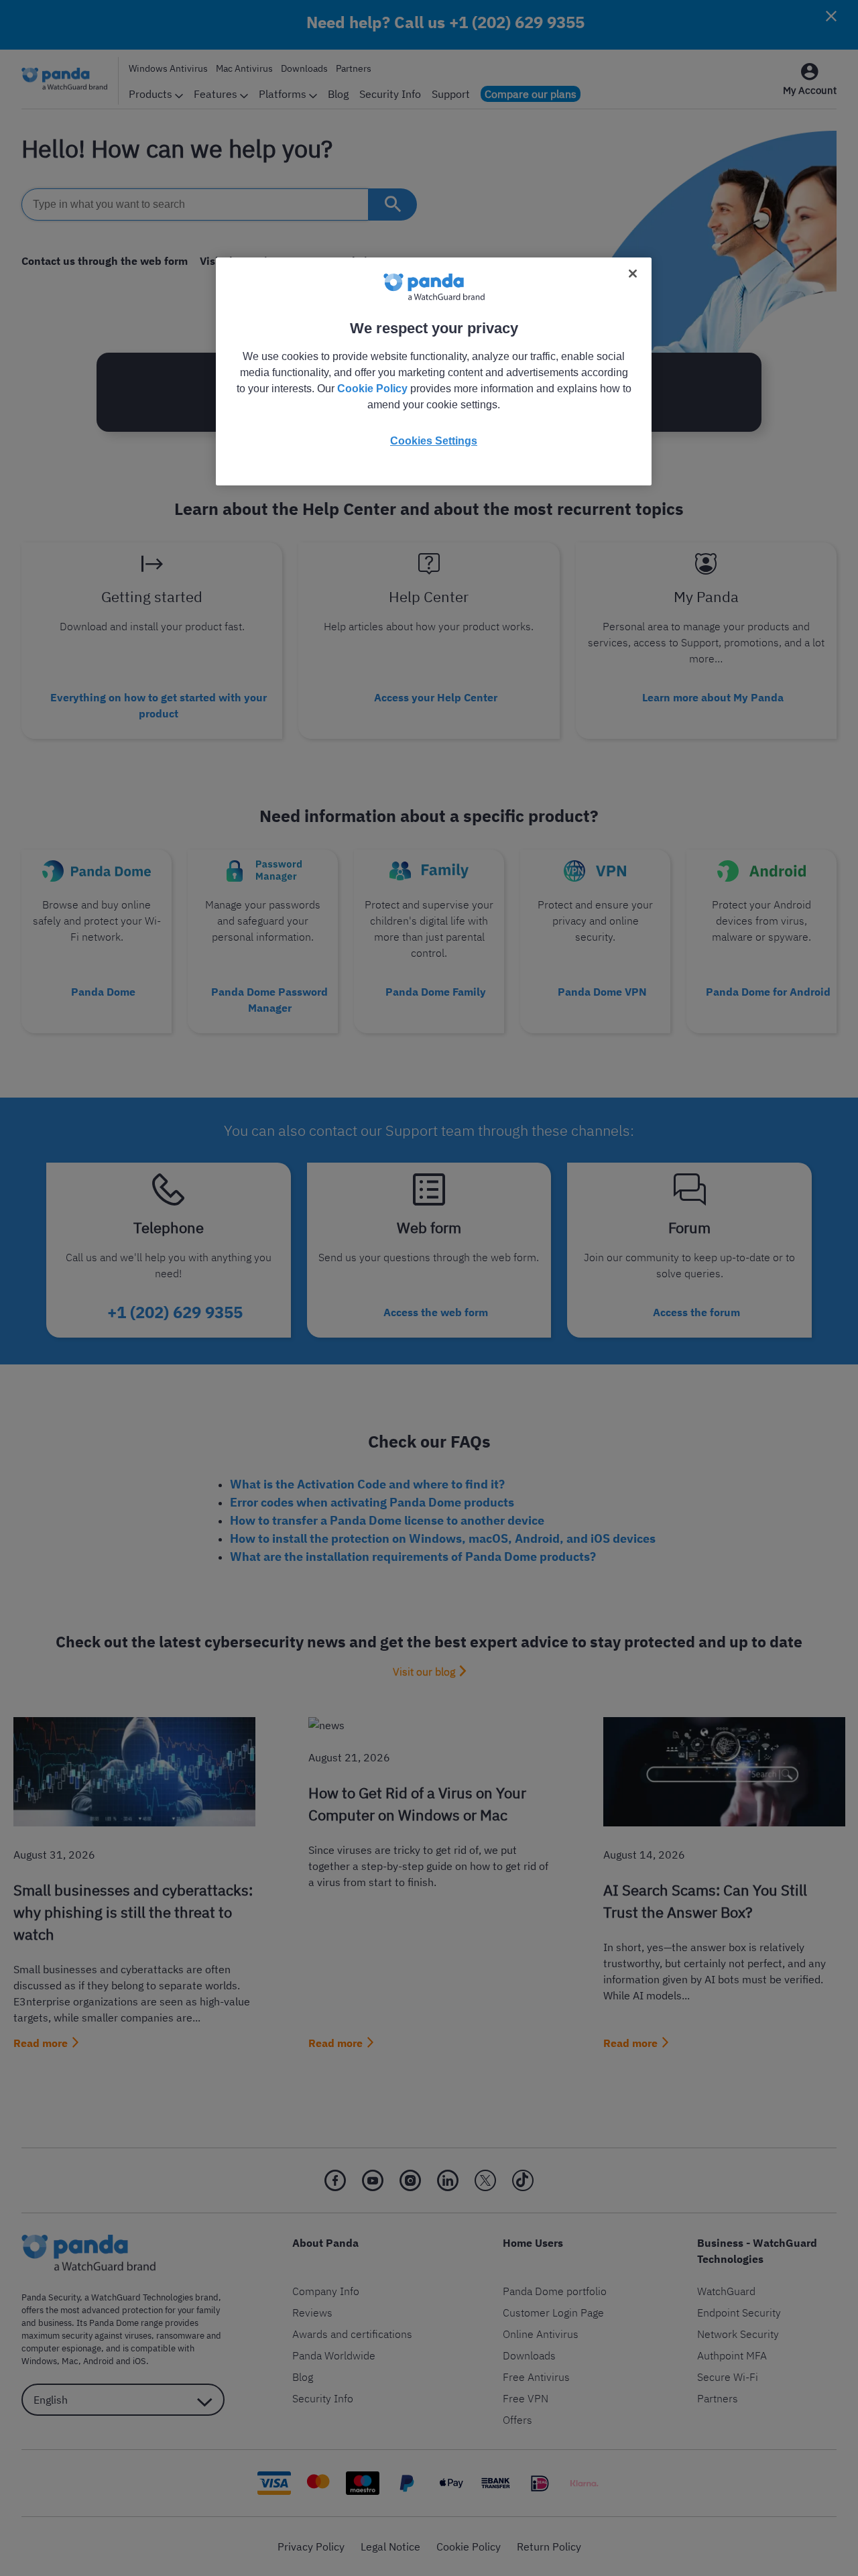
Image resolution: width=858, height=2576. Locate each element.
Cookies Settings (434, 441)
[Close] (633, 274)
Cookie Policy (372, 389)
